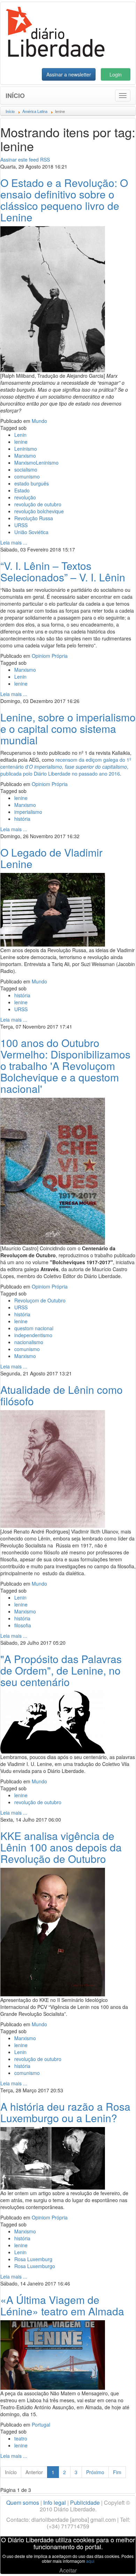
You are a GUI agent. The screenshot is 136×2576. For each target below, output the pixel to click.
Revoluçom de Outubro (40, 1300)
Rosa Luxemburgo (35, 2266)
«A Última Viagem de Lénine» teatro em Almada (62, 2305)
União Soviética (31, 532)
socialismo (26, 469)
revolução (25, 497)
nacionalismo (29, 1342)
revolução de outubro (38, 504)
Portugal (41, 2424)
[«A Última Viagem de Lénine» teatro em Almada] (53, 2354)
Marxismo (25, 456)
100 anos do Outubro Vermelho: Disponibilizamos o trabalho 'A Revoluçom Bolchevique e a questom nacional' (65, 1066)
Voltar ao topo (115, 2562)
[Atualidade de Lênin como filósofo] (53, 1468)
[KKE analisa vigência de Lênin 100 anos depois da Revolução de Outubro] (53, 1931)
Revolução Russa (34, 518)
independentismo (33, 1335)
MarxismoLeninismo (36, 463)
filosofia (23, 1625)
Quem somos (23, 2503)
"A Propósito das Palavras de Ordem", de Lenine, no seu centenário (61, 1670)
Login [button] (116, 74)
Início (15, 96)
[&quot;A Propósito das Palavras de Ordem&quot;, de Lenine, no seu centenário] (53, 1722)
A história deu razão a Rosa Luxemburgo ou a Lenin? (65, 2112)
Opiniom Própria (50, 656)
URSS (21, 525)
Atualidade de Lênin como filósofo (62, 1395)
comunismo (27, 476)
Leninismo (26, 449)
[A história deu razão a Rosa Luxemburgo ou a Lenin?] (53, 2158)
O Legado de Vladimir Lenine (51, 858)
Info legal (55, 2503)
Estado (22, 490)
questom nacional (34, 1328)
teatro (21, 2438)
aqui (90, 2561)
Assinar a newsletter (69, 74)
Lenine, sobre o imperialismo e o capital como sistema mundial (68, 729)
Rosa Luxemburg (33, 2259)
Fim (117, 2472)
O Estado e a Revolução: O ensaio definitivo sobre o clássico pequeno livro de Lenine (64, 200)
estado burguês (32, 483)
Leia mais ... (14, 542)
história (22, 819)
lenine (21, 442)
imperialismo (28, 812)
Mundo (39, 421)
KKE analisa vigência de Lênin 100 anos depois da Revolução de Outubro (61, 1847)
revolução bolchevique (39, 511)
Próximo (95, 2472)
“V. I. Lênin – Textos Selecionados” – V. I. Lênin (63, 571)
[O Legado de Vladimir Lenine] (53, 909)
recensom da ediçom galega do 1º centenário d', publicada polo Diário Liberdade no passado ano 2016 (66, 767)
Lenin (20, 435)
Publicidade (85, 2503)
